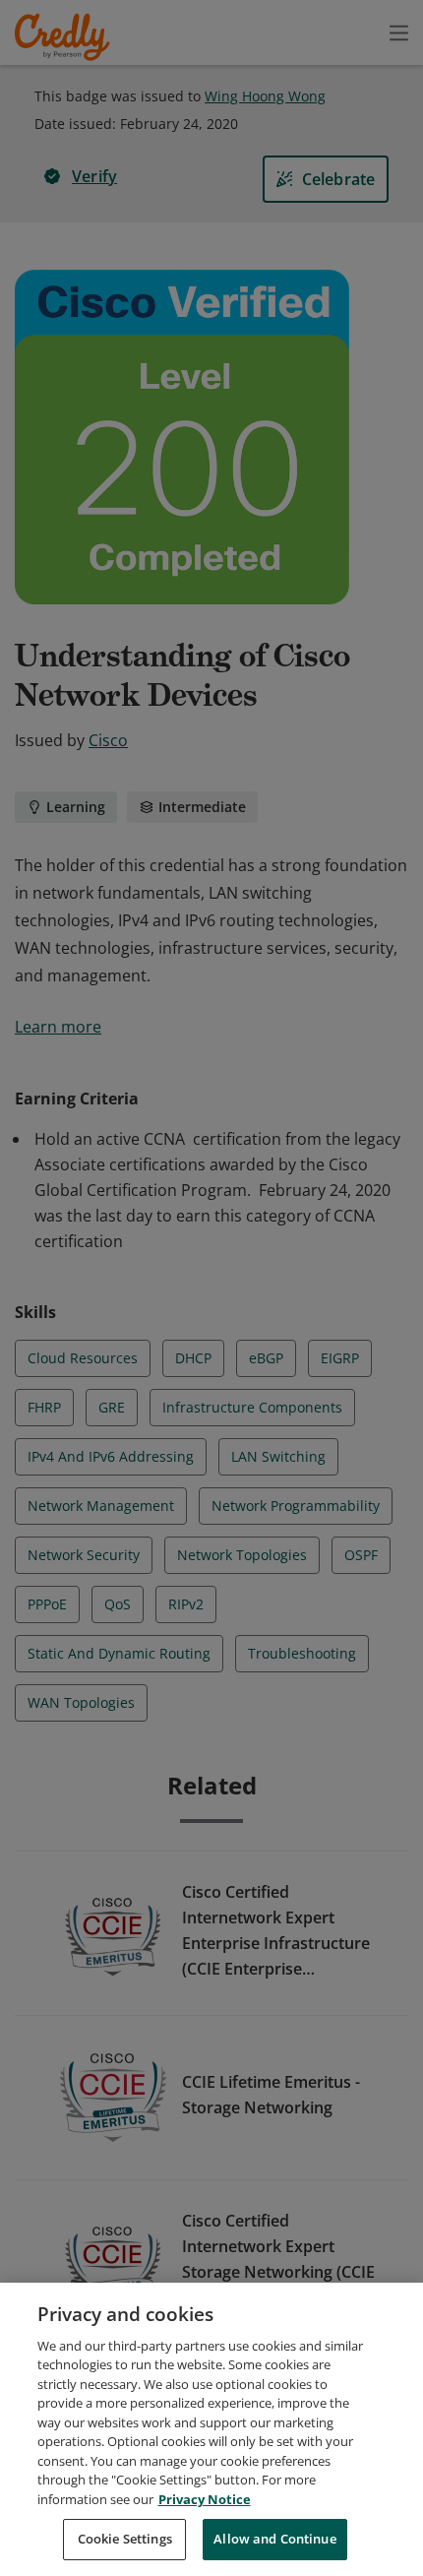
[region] (211, 2429)
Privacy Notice (205, 2499)
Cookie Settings (125, 2539)
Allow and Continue (274, 2539)
